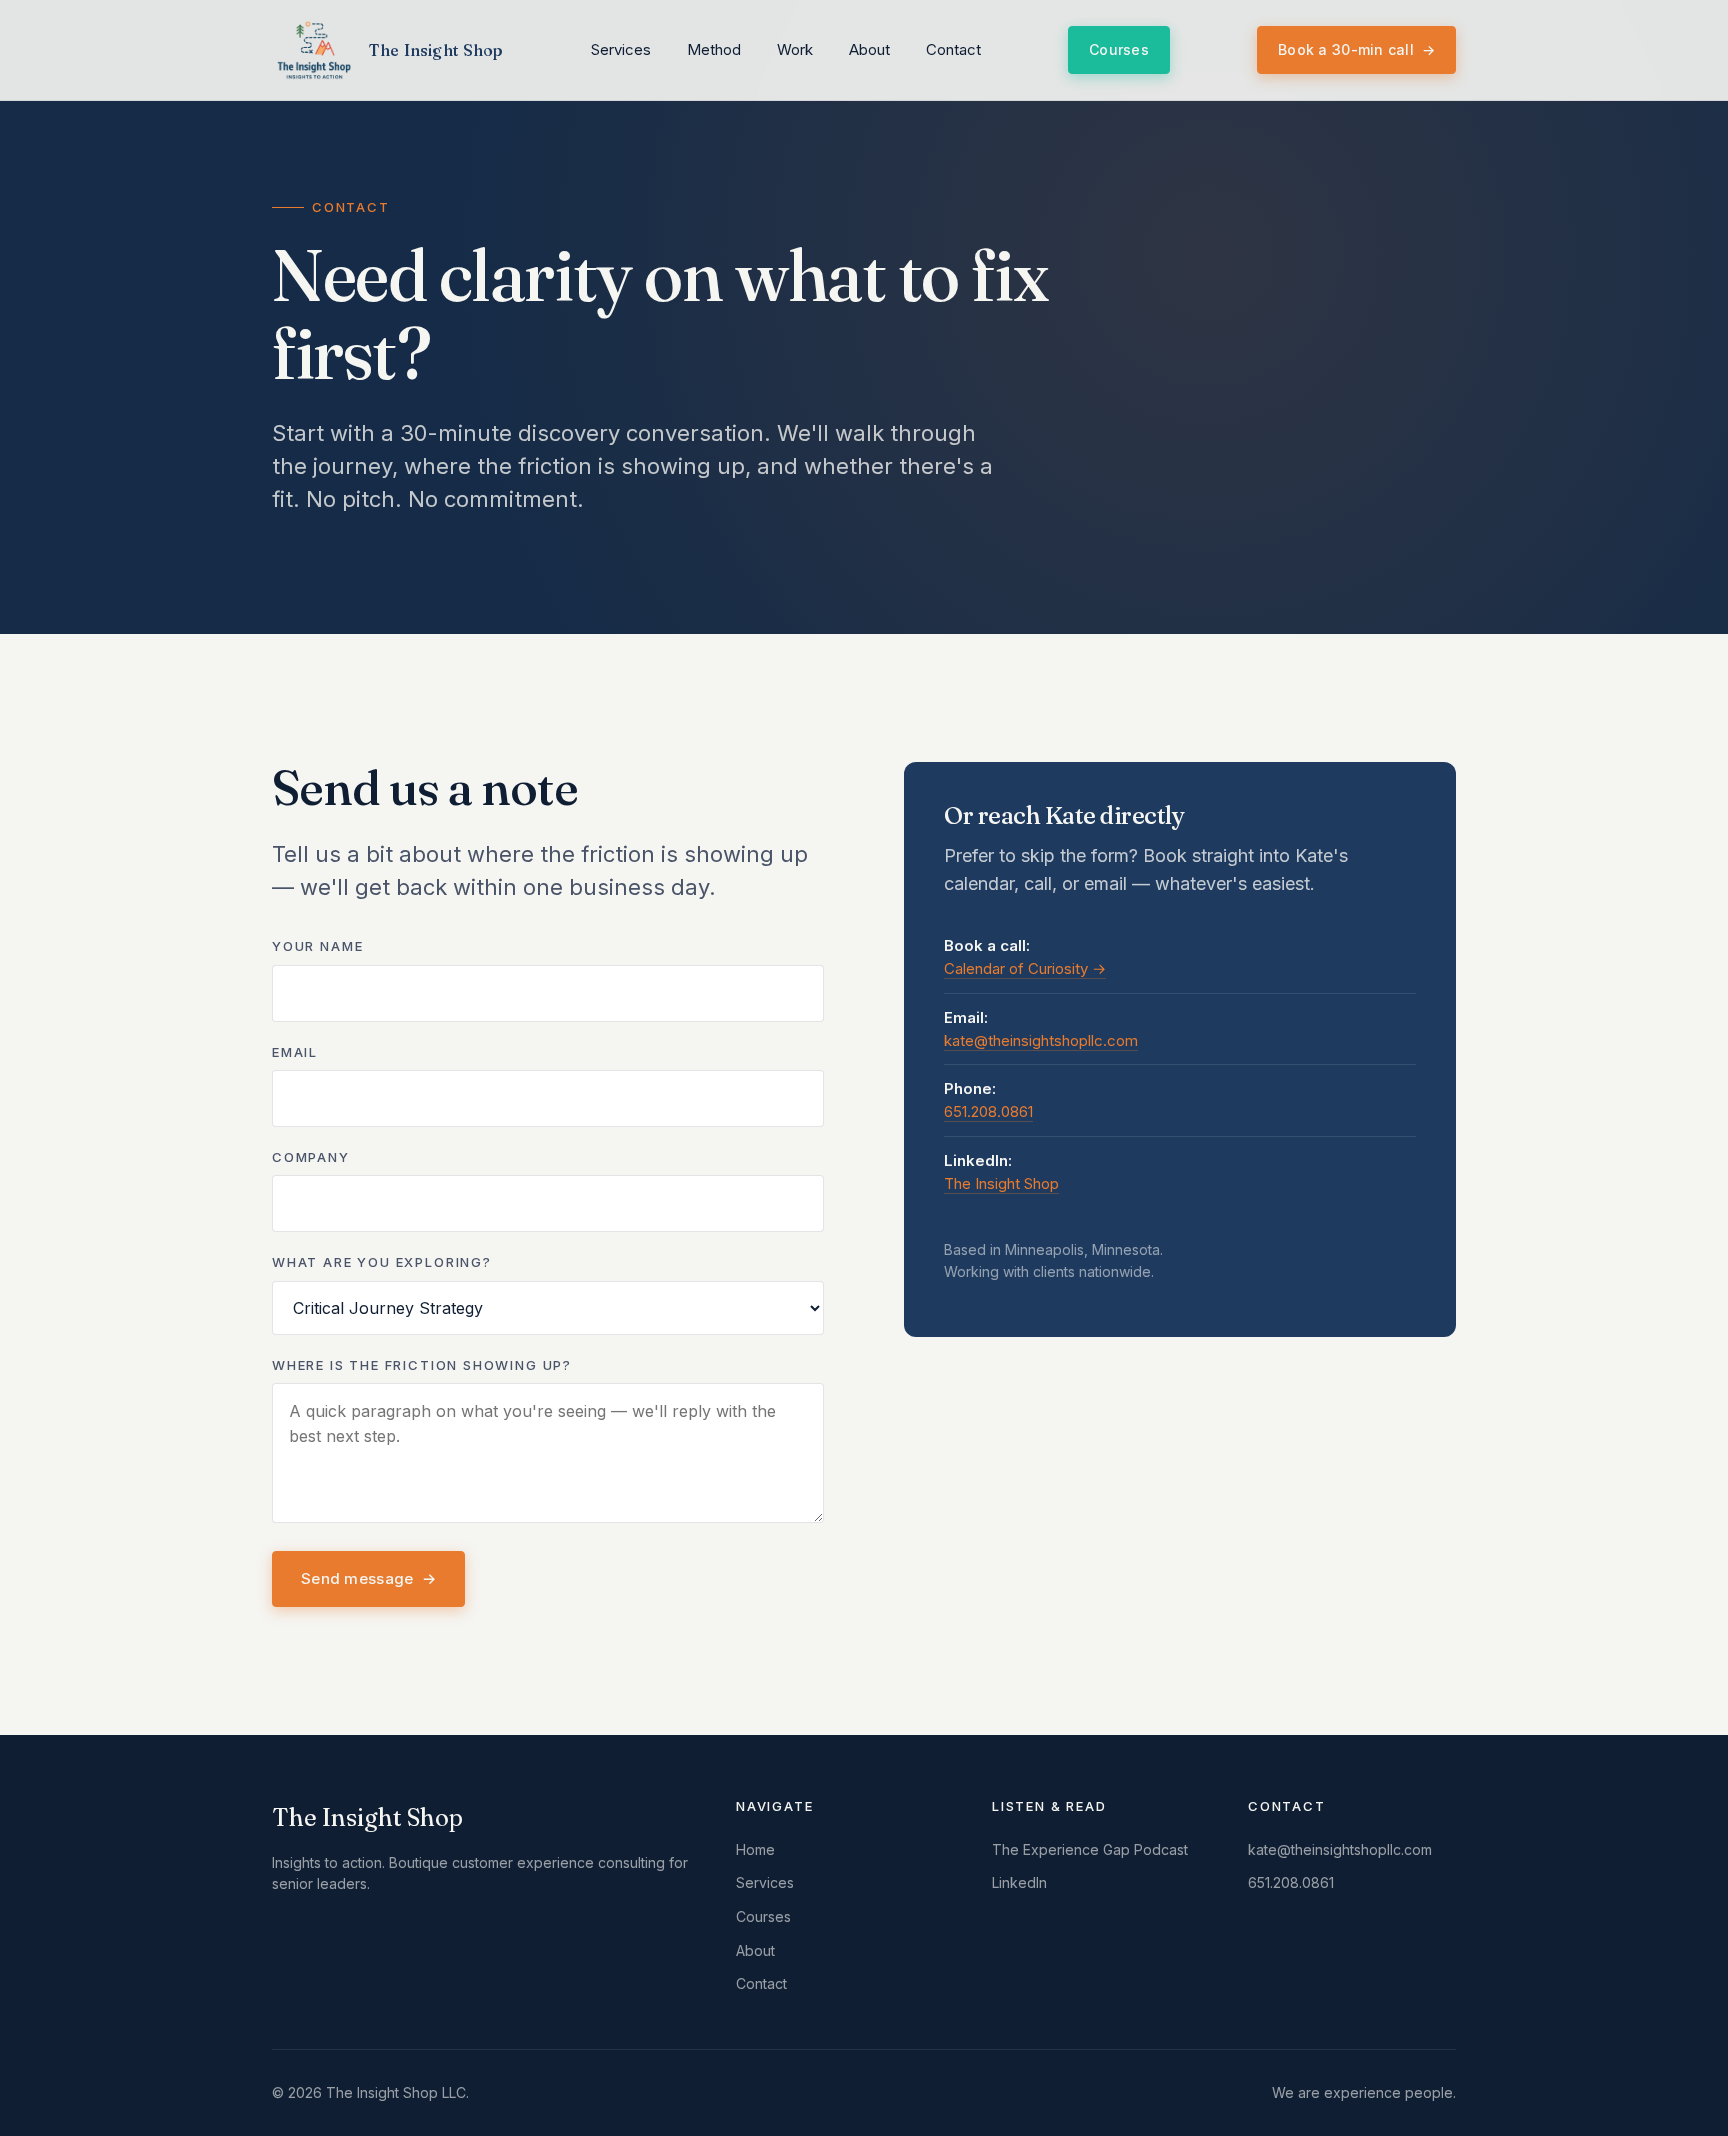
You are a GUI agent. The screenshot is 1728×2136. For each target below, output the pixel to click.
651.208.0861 (988, 1111)
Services (621, 49)
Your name (317, 946)
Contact (953, 49)
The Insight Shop (1001, 1183)
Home (755, 1849)
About (869, 49)
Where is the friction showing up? (422, 1365)
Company (311, 1157)
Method (714, 49)
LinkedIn (1019, 1882)
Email (295, 1052)
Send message (368, 1578)
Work (795, 49)
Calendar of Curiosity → (1025, 968)
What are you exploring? (382, 1262)
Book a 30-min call (1356, 49)
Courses (1119, 49)
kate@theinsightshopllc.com (1041, 1040)
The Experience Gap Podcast (1090, 1849)
